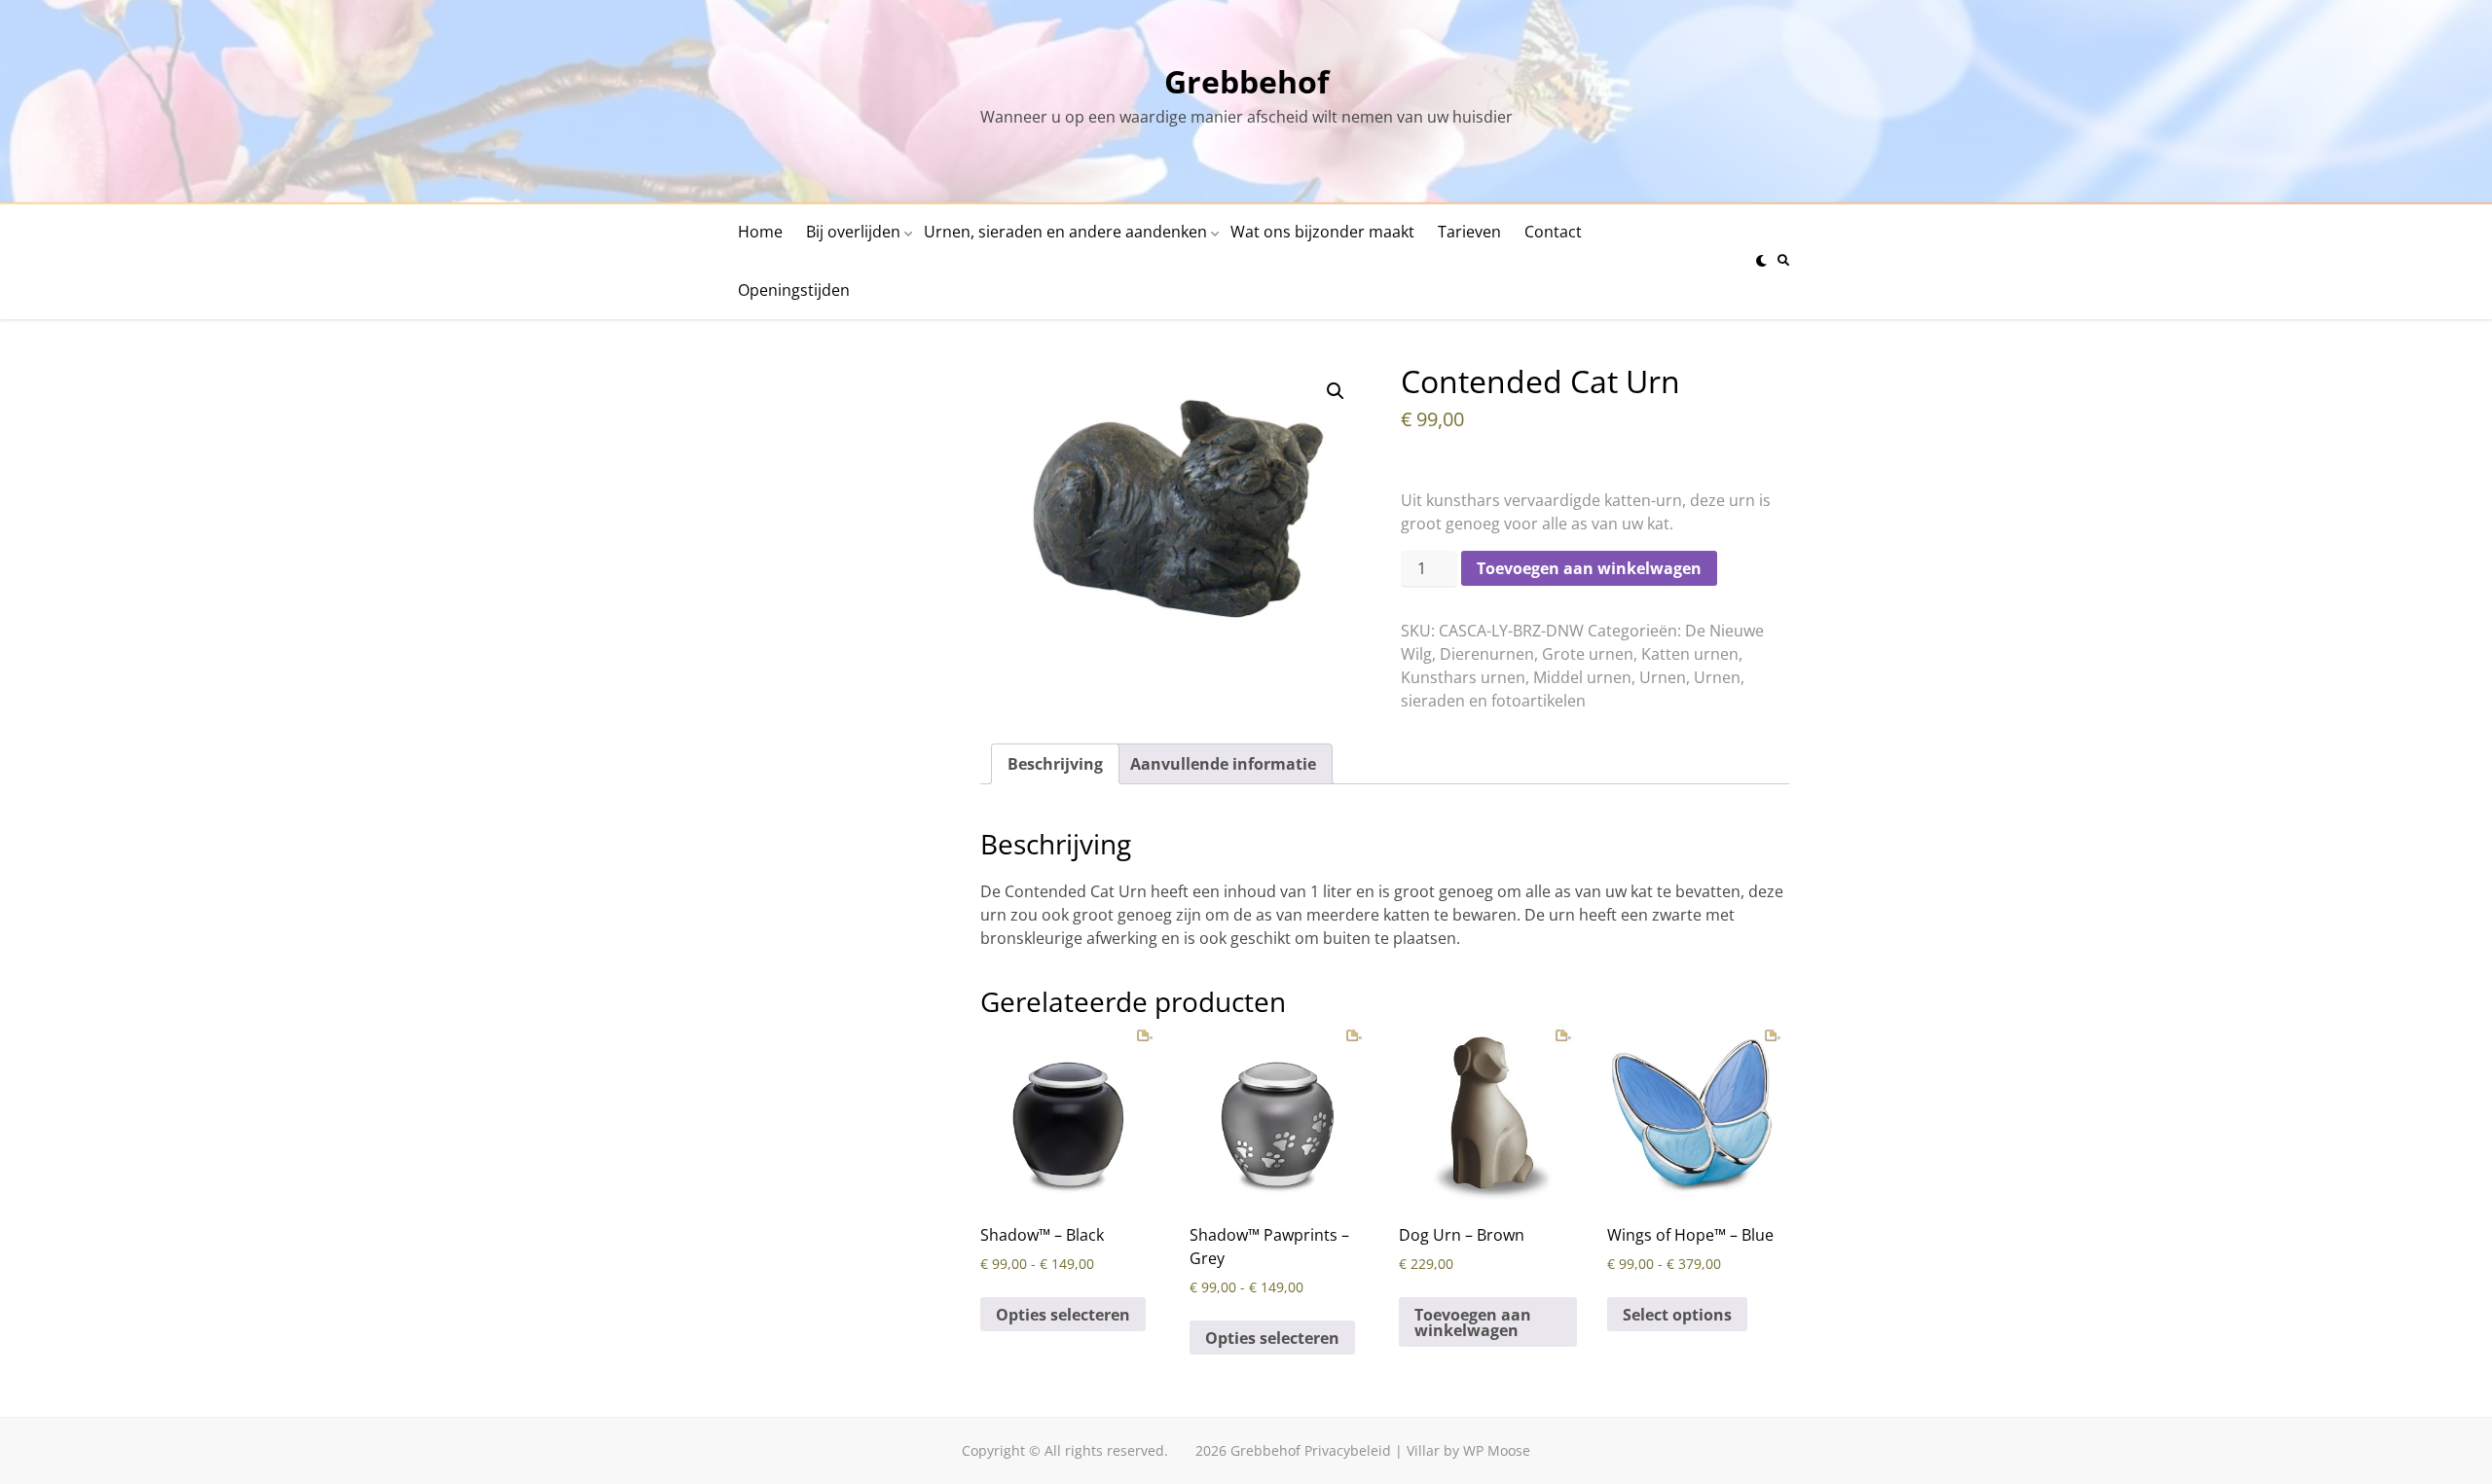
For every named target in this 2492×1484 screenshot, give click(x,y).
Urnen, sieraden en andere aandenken (1065, 232)
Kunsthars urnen (1463, 677)
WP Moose (1497, 1450)
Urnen (1663, 677)
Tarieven (1469, 232)
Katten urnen (1690, 654)
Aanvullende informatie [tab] (1223, 764)
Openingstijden (794, 290)
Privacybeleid (1348, 1450)
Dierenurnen (1487, 654)
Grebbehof (1246, 81)
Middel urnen (1582, 677)
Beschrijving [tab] (1055, 764)
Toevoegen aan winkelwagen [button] (1473, 1322)
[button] (1336, 391)
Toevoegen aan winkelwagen (1589, 568)
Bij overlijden (853, 232)
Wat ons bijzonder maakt (1322, 232)
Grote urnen (1588, 654)
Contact (1553, 232)
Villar (1423, 1450)
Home (760, 232)
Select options (1677, 1315)
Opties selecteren (1063, 1315)
